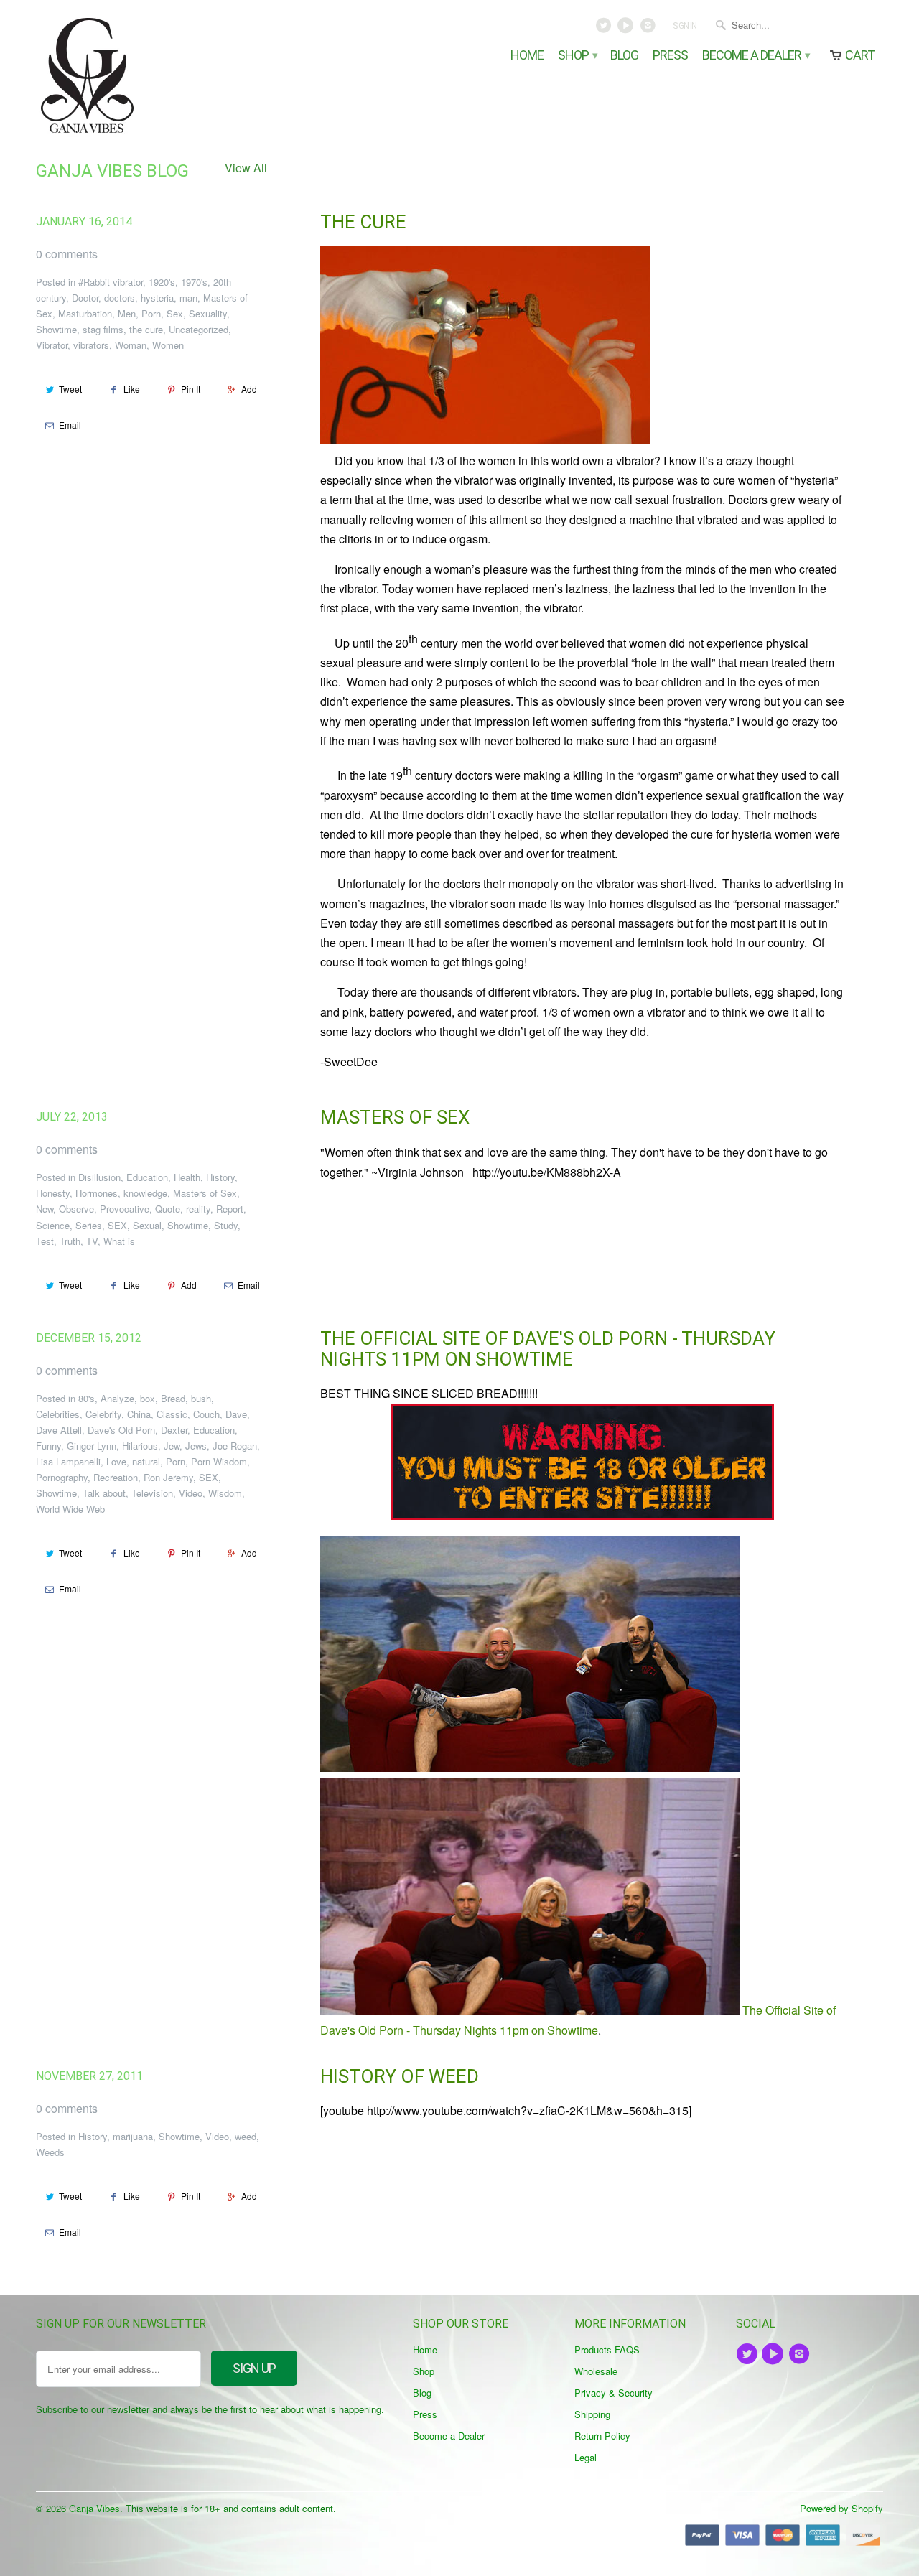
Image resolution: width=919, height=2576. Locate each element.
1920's (162, 282)
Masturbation (85, 313)
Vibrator (52, 345)
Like (132, 389)
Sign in (685, 26)
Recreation (116, 1477)
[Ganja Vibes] (136, 75)
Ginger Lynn (92, 1446)
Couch (206, 1414)
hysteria (157, 298)
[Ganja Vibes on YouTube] (627, 29)
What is (119, 1241)
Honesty (53, 1193)
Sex (175, 313)
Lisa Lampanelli (68, 1461)
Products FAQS (607, 2349)
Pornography (62, 1477)
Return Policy (602, 2436)
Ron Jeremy (168, 1477)
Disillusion (99, 1177)
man (188, 298)
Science (53, 1225)
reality (198, 1209)
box (148, 1398)
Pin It (191, 389)
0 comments (67, 254)
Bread (173, 1398)
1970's (194, 282)
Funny (48, 1446)
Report (230, 1209)
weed (246, 2136)
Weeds (50, 2152)
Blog (624, 56)
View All (246, 168)
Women (168, 345)
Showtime (56, 329)
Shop (577, 56)
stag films (103, 329)
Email (70, 425)
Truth (70, 1241)
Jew (172, 1446)
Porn (151, 313)
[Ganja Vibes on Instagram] (649, 29)
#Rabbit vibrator (111, 282)
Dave (236, 1414)
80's (87, 1398)
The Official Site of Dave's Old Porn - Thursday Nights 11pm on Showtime (548, 1349)
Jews (196, 1446)
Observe (76, 1209)
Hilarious (140, 1446)
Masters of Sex (205, 1193)
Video (191, 1493)
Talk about (104, 1493)
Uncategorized (199, 329)
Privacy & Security (614, 2393)
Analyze (117, 1398)
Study (226, 1225)
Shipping (592, 2414)
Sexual (147, 1225)
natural (146, 1461)
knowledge (145, 1193)
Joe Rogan (235, 1446)
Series (89, 1225)
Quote (168, 1209)
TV (92, 1241)
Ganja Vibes (94, 2508)
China (139, 1414)
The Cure (363, 222)
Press (670, 56)
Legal (586, 2457)
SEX (117, 1225)
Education (147, 1177)
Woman (131, 345)
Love (116, 1461)
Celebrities (58, 1414)
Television (152, 1493)
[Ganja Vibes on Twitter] (605, 29)
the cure (146, 329)
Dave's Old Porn (121, 1430)
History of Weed (400, 2076)
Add (249, 389)
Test (45, 1241)
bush (201, 1398)
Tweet (70, 389)
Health (187, 1177)
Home (527, 56)
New (45, 1209)
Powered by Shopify (841, 2508)
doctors (120, 298)
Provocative (125, 1209)
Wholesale (596, 2371)
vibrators (91, 345)
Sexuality (208, 313)
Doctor (85, 298)
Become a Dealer (755, 56)
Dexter (174, 1430)
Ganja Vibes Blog (112, 171)
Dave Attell (59, 1430)
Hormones (97, 1193)
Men (127, 313)
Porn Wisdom (219, 1461)
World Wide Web (70, 1509)
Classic (172, 1414)
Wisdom (225, 1493)
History (220, 1177)
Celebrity (103, 1414)
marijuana (133, 2136)
